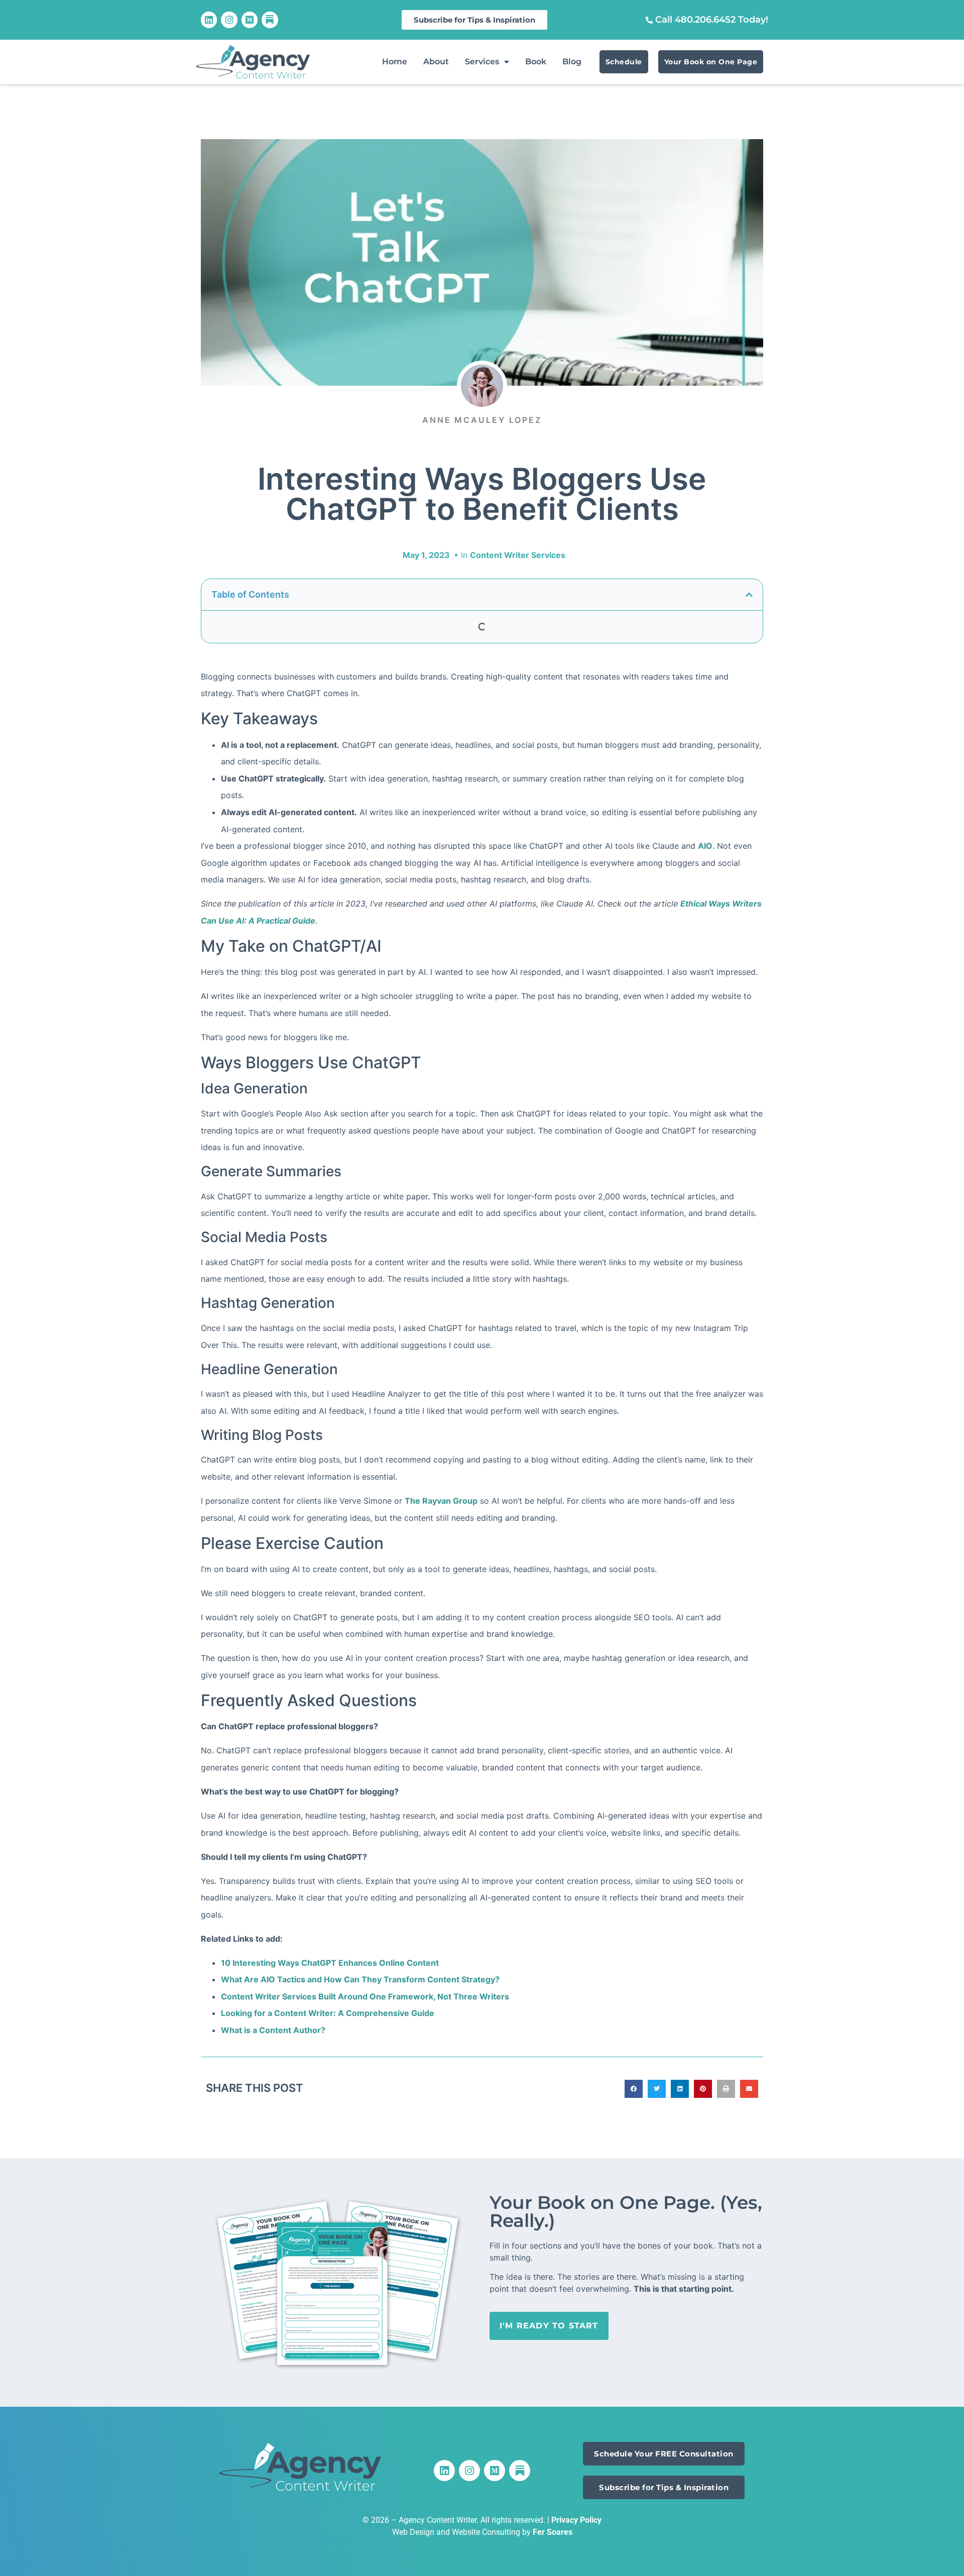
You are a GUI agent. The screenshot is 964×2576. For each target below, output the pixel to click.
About (436, 62)
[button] (749, 595)
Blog (572, 62)
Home (395, 62)
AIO (705, 846)
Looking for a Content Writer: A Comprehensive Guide (328, 2013)
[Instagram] (229, 20)
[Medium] (250, 20)
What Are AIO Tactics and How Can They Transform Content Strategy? (360, 1979)
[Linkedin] (209, 20)
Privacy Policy (576, 2520)
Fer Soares (553, 2532)
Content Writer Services (518, 555)
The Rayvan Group (441, 1501)
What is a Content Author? (273, 2030)
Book (536, 62)
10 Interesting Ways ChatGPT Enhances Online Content (330, 1963)
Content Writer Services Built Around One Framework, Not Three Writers (365, 1996)
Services (482, 62)
